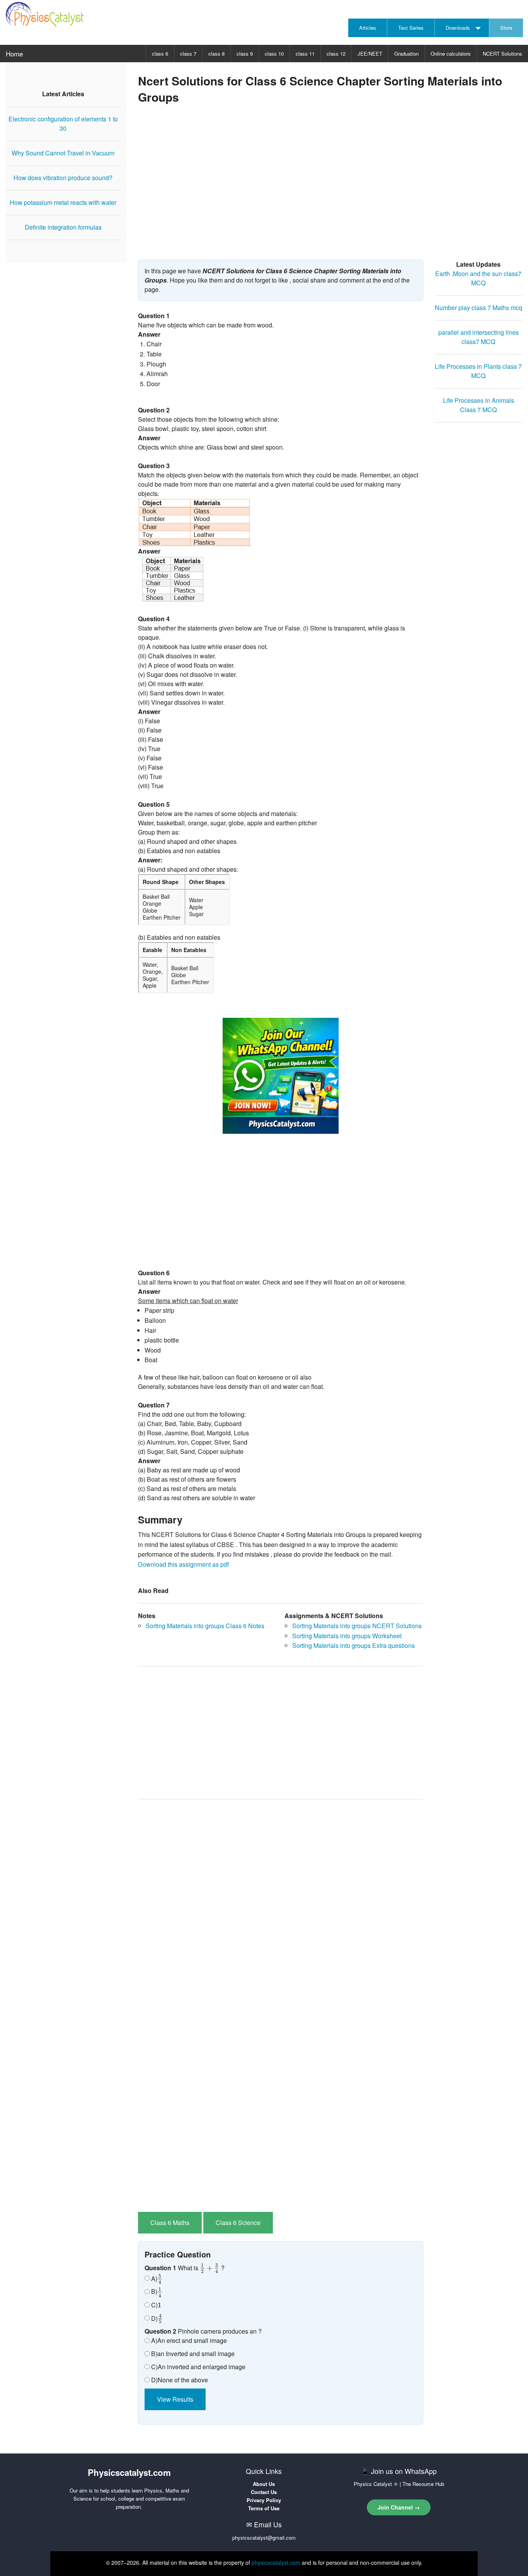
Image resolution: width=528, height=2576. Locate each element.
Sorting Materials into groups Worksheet (347, 1636)
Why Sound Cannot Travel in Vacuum (63, 153)
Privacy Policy (264, 2500)
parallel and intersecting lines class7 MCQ (479, 337)
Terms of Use (264, 2508)
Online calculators (451, 54)
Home (14, 54)
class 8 (216, 54)
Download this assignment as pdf (183, 1564)
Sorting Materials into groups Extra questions (353, 1645)
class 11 (305, 54)
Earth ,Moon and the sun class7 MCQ (478, 278)
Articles (368, 28)
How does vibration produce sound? (63, 178)
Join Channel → (399, 2507)
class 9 (245, 54)
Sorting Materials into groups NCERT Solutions (357, 1626)
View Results (175, 2399)
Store (506, 28)
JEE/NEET (370, 54)
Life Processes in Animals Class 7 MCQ (479, 405)
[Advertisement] (330, 189)
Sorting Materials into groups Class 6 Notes (205, 1626)
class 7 (188, 54)
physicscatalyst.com (276, 2562)
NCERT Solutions (502, 54)
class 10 (274, 54)
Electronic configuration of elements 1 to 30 (63, 124)
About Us (264, 2484)
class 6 (160, 54)
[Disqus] (281, 1903)
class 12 (336, 54)
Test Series (411, 28)
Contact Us (264, 2492)
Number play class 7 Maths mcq (479, 308)
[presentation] (210, 2268)
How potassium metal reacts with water (63, 202)
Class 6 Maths (170, 2222)
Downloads (458, 28)
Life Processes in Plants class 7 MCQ (478, 371)
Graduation (406, 54)
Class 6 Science (238, 2222)
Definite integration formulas (63, 227)
